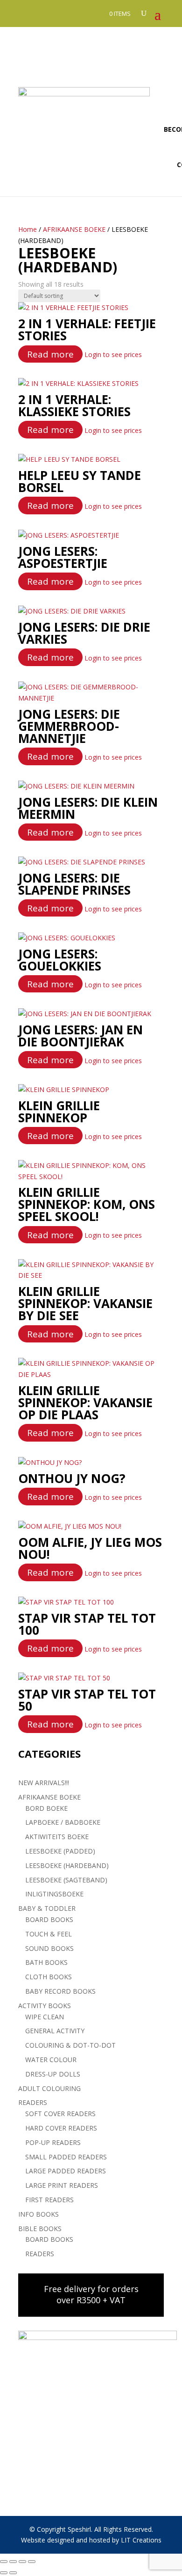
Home (28, 229)
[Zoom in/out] (4, 2562)
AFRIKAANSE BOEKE (74, 229)
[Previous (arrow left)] (4, 2573)
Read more (50, 354)
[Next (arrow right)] (13, 2573)
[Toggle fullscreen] (13, 2562)
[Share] (22, 2562)
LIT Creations (141, 2540)
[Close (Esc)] (32, 2562)
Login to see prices (113, 354)
